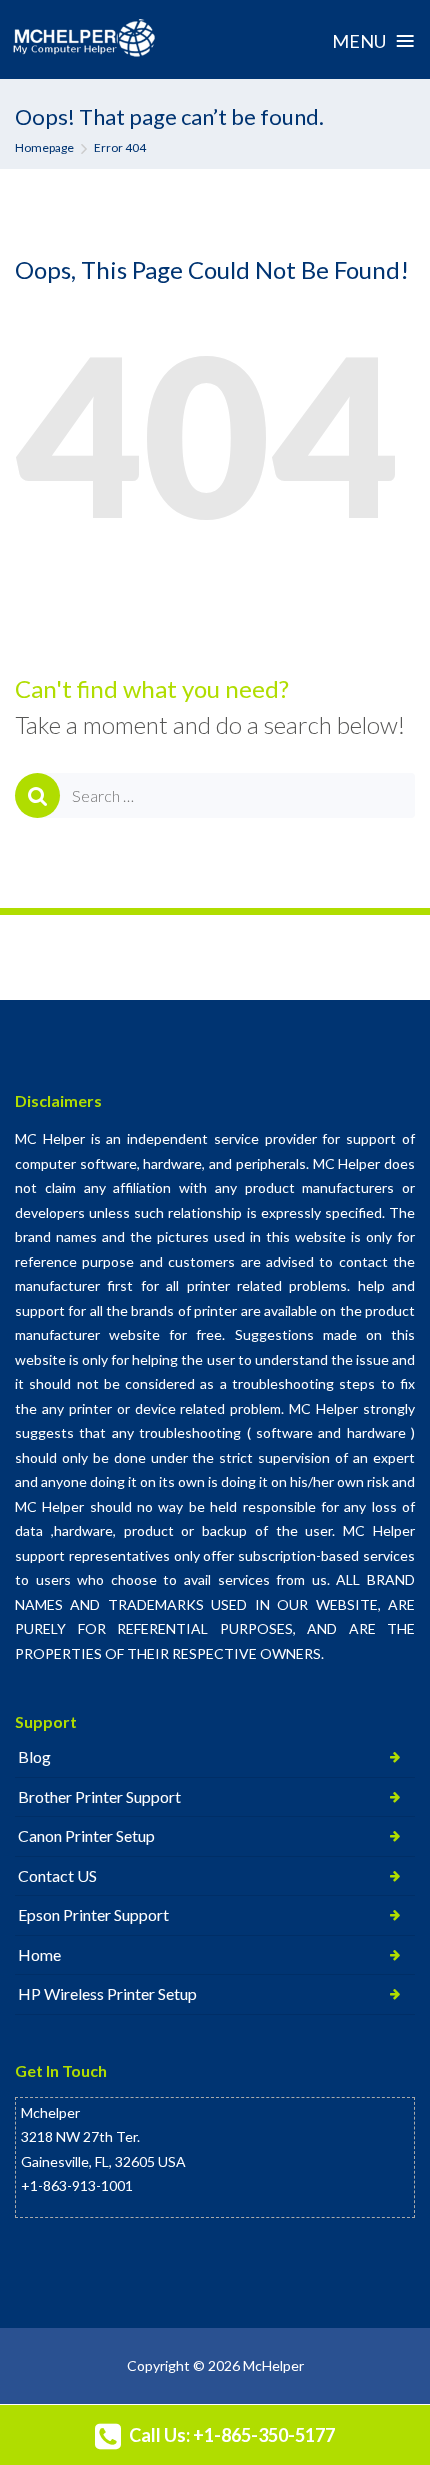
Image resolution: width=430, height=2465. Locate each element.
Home (39, 1954)
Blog (34, 1756)
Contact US (57, 1875)
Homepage (44, 147)
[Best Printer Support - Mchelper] (84, 39)
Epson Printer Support (93, 1914)
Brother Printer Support (99, 1796)
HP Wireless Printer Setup (107, 1993)
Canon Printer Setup (86, 1835)
